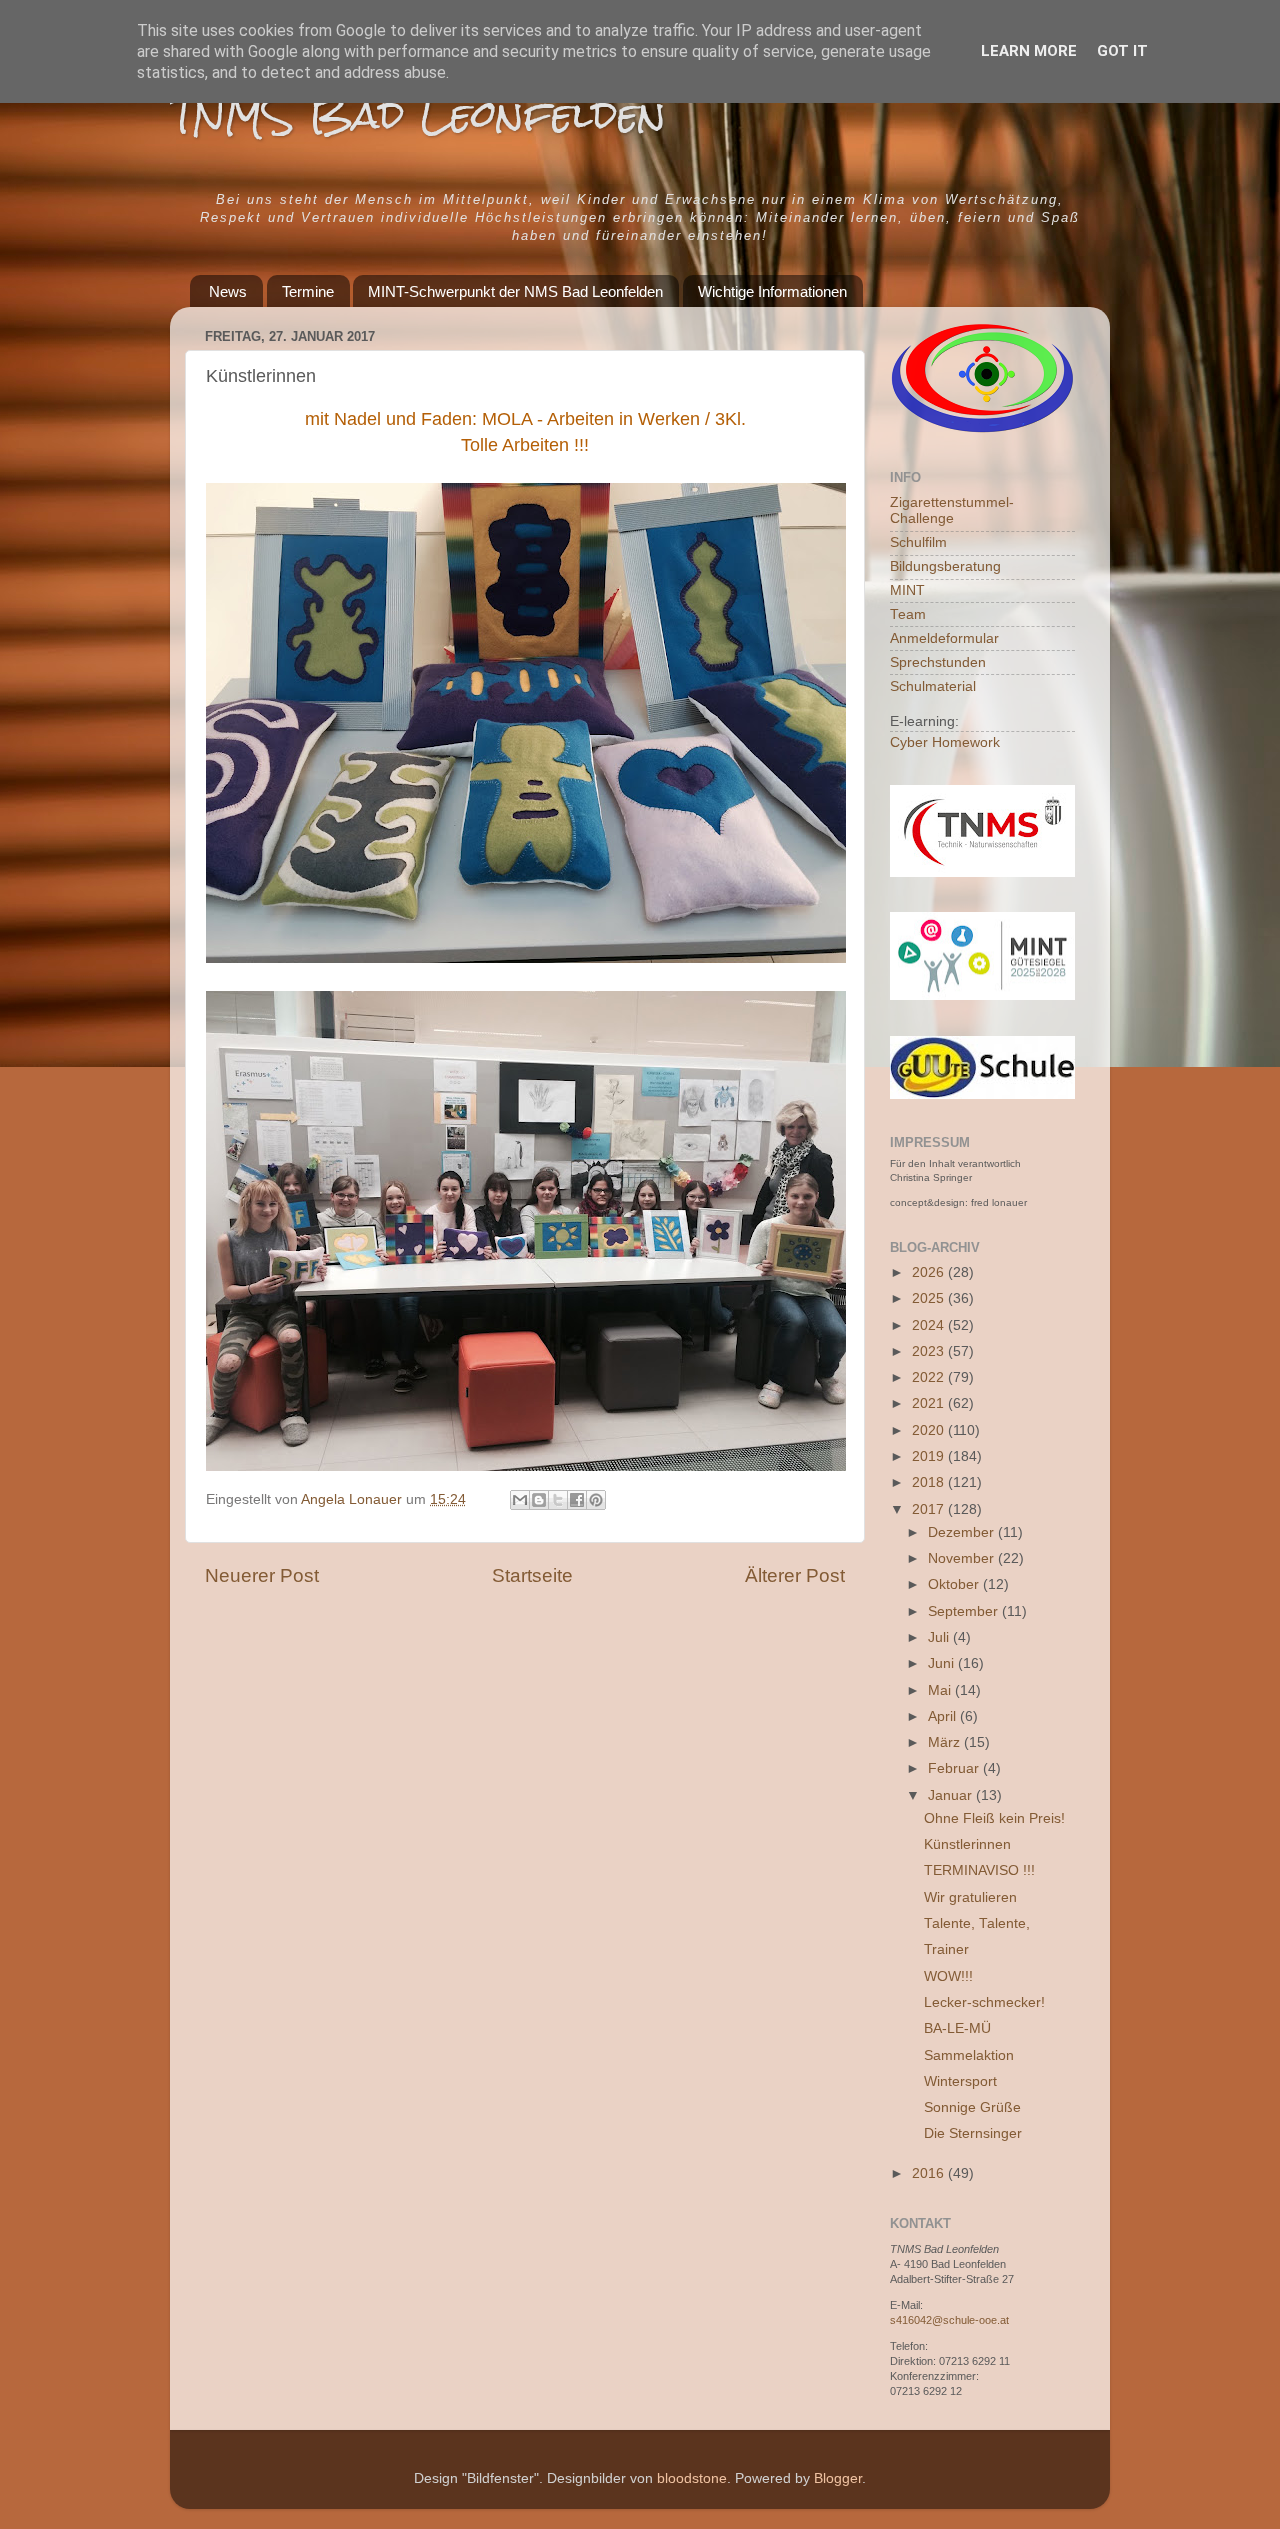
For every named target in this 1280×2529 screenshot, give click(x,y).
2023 (930, 1351)
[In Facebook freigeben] (577, 1500)
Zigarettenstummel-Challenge (952, 510)
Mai (941, 1690)
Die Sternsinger (973, 2133)
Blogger (838, 2478)
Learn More (1029, 51)
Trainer (946, 1949)
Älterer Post (795, 1575)
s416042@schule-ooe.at (949, 2320)
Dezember (963, 1532)
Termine (308, 291)
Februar (955, 1768)
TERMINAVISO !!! (979, 1870)
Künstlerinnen (967, 1844)
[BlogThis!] (539, 1500)
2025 (930, 1298)
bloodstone (692, 2478)
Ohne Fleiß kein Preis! (994, 1818)
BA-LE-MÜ (957, 2028)
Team (908, 614)
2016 (930, 2173)
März (946, 1742)
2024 (930, 1325)
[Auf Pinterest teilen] (596, 1500)
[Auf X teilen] (558, 1500)
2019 (930, 1456)
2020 (930, 1430)
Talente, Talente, (977, 1923)
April (944, 1716)
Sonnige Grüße (972, 2107)
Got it (1122, 51)
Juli (940, 1637)
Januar (952, 1795)
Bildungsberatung (945, 566)
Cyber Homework (945, 742)
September (965, 1611)
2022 (930, 1377)
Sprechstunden (938, 662)
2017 (930, 1509)
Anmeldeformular (944, 638)
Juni (943, 1663)
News (228, 291)
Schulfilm (918, 542)
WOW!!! (948, 1976)
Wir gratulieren (970, 1897)
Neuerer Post (262, 1575)
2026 (930, 1272)
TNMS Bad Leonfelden (418, 114)
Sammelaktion (969, 2055)
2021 (930, 1403)
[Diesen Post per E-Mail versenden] (520, 1500)
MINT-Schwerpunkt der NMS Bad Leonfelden (515, 291)
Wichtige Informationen (772, 291)
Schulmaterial (933, 686)
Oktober (955, 1584)
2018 (930, 1482)
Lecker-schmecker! (984, 2002)
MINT (907, 590)
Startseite (532, 1575)
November (963, 1558)
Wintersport (960, 2081)
